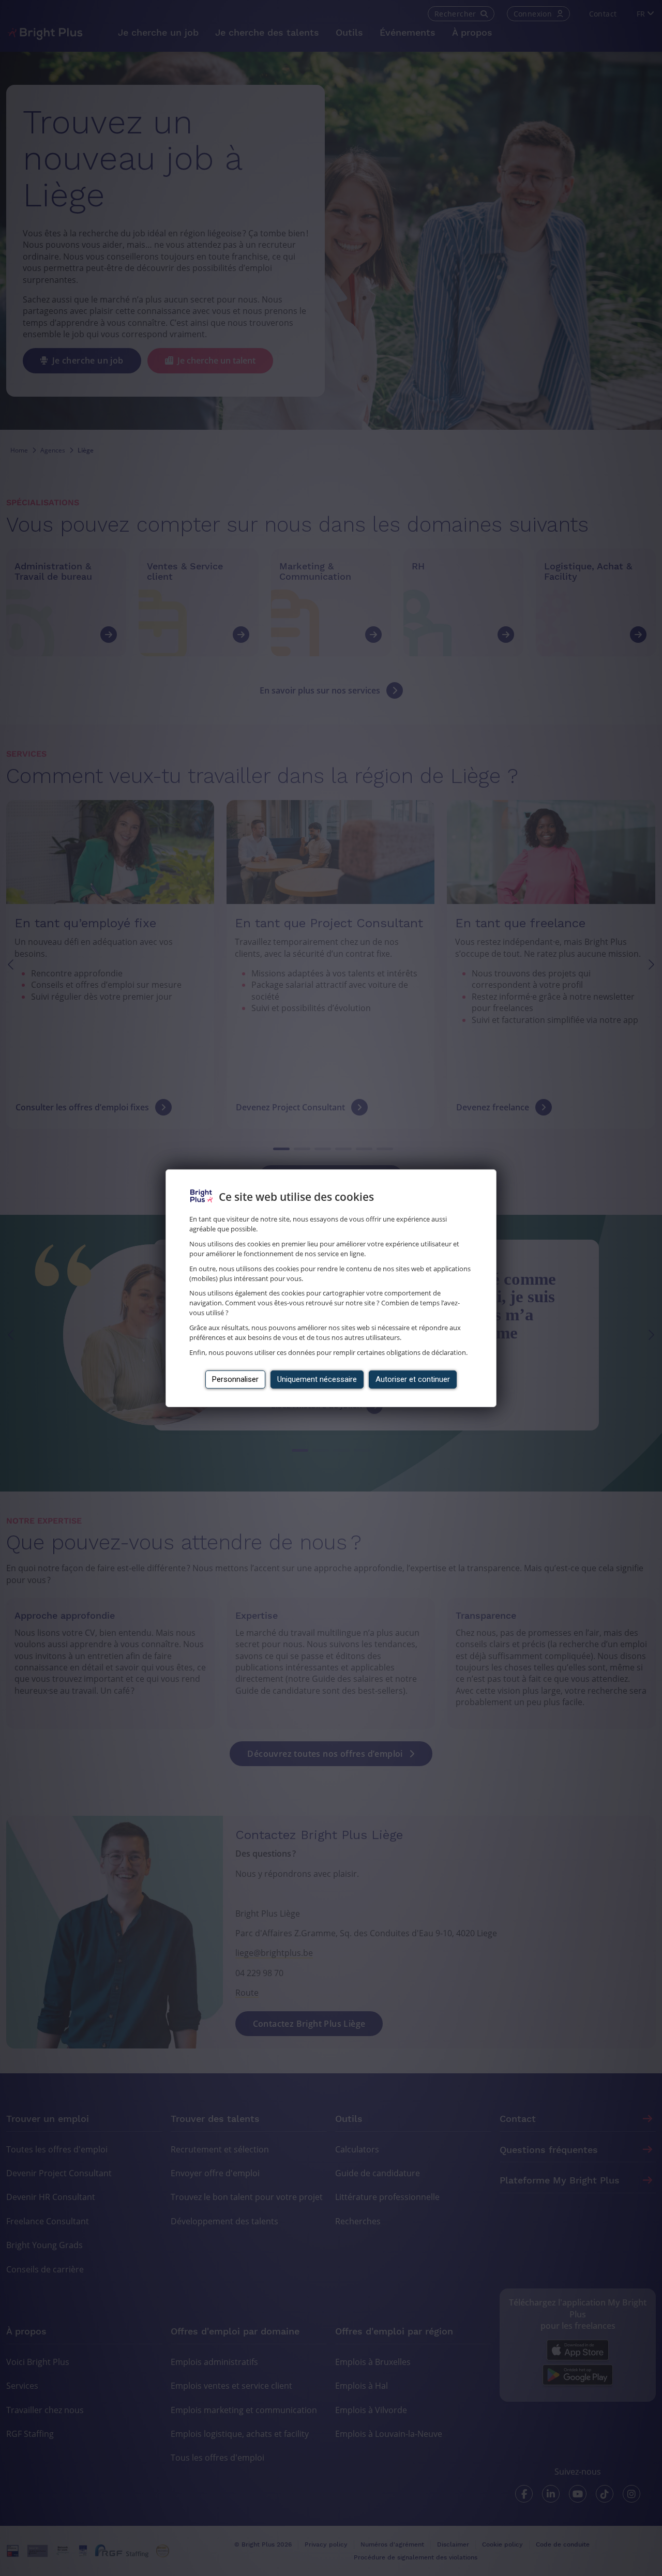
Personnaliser (235, 1379)
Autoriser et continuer (413, 1379)
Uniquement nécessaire (317, 1379)
